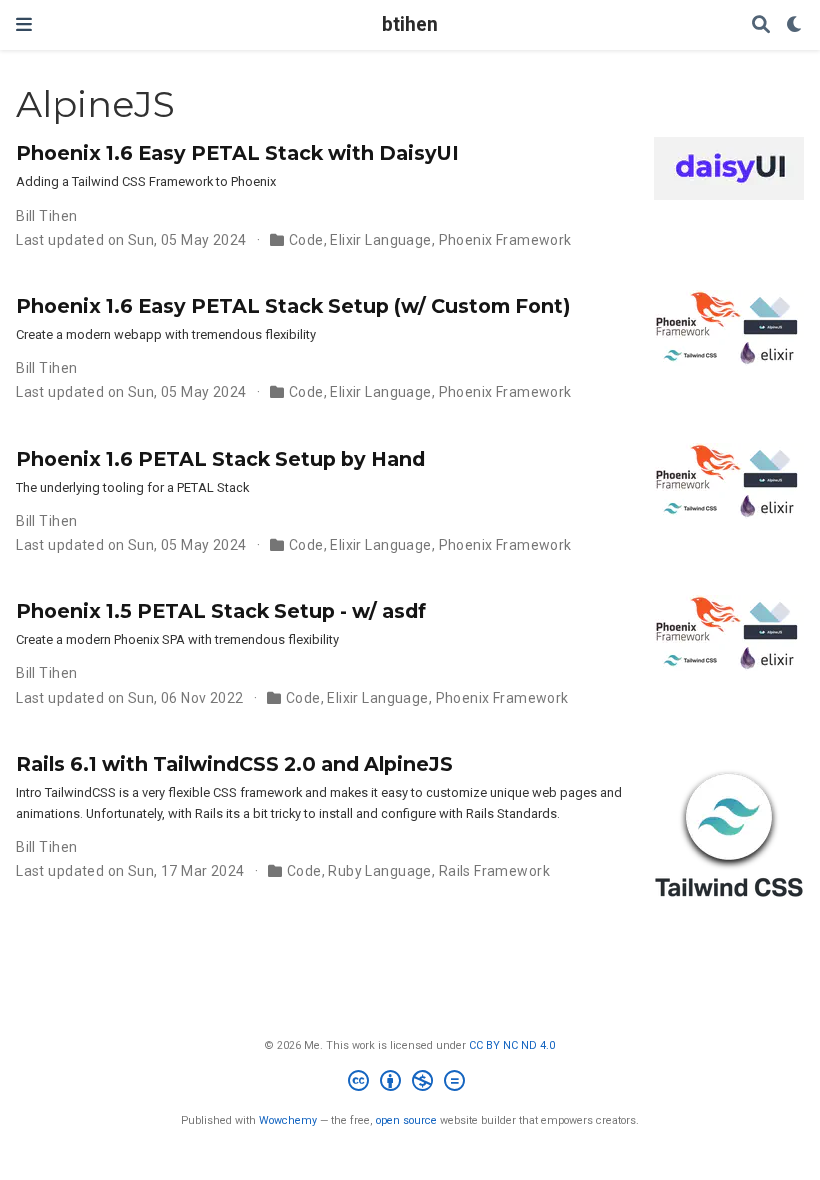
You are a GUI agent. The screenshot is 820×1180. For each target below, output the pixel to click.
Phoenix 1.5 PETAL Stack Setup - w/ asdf (221, 611)
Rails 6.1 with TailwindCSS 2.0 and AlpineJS (234, 764)
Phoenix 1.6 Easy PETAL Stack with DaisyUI (237, 153)
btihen (410, 24)
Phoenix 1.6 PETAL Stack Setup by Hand (220, 459)
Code (306, 240)
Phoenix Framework (505, 240)
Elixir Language (380, 240)
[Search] (761, 25)
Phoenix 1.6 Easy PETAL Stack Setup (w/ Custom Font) (293, 306)
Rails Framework (494, 871)
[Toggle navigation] (24, 24)
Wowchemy (288, 1120)
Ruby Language (379, 871)
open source (406, 1120)
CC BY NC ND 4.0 (512, 1045)
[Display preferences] (795, 25)
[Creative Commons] (410, 1083)
